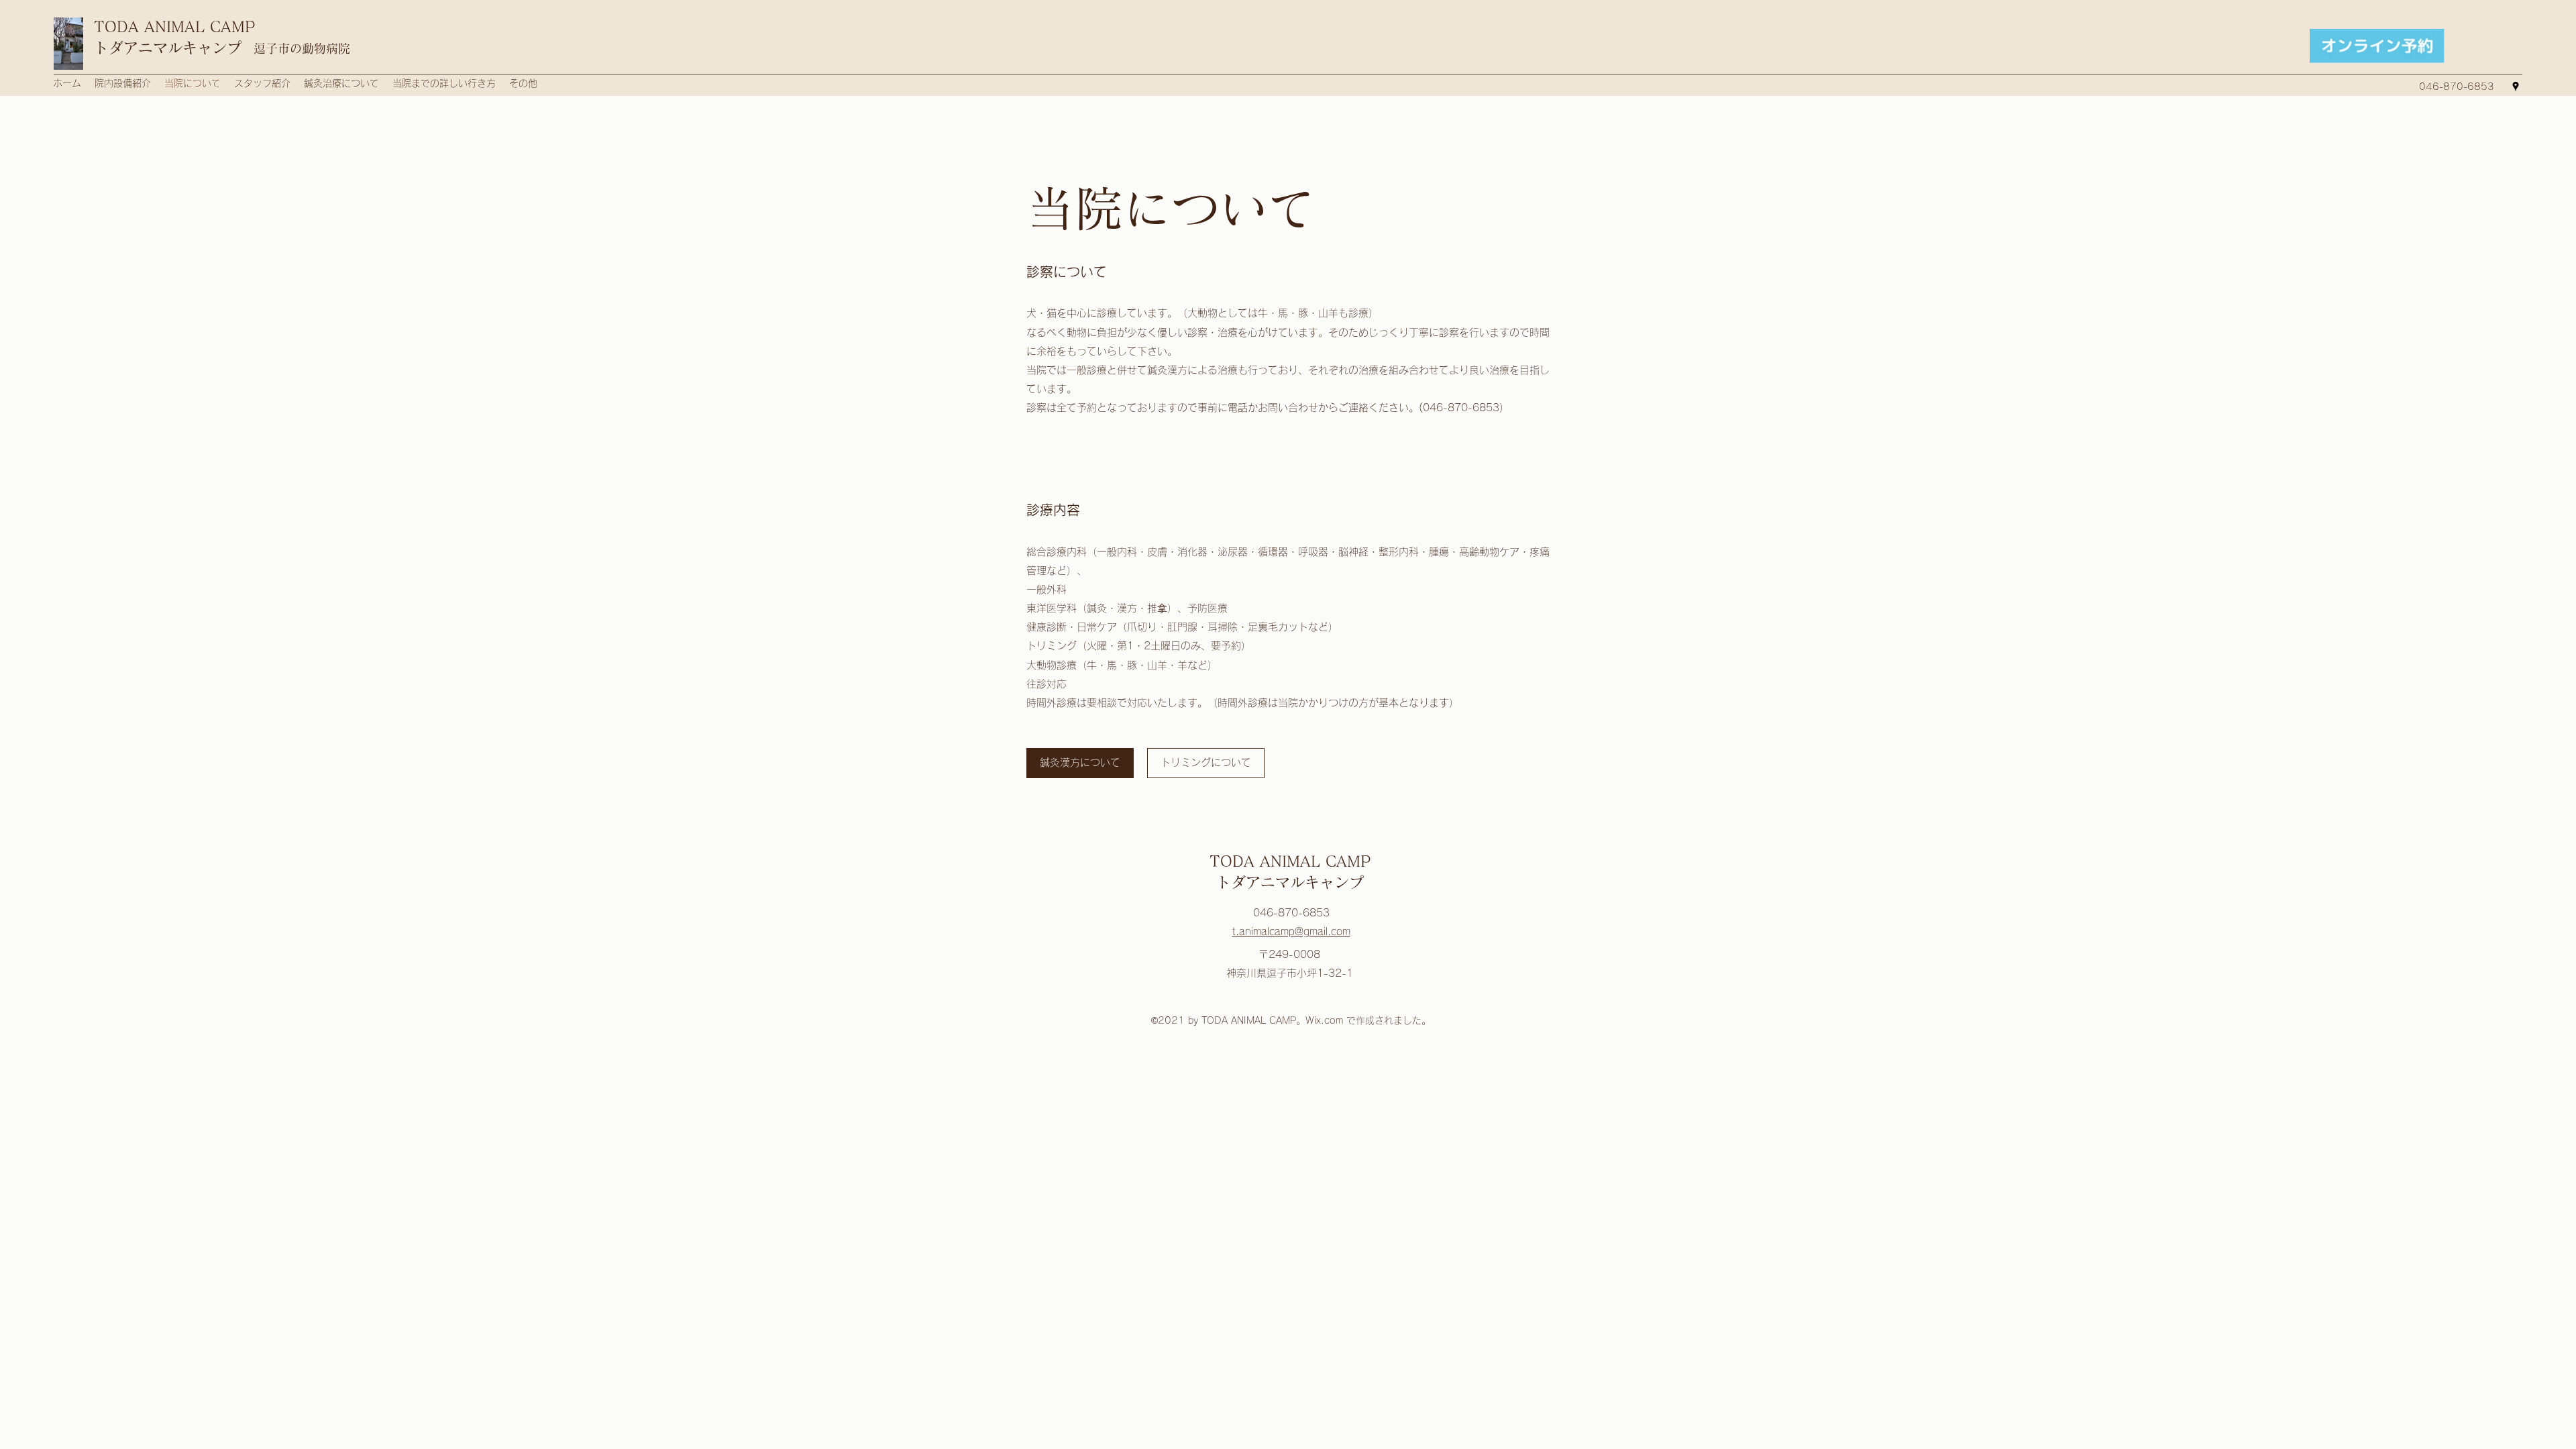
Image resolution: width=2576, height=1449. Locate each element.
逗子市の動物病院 (302, 48)
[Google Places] (2516, 87)
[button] (1206, 763)
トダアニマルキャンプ (168, 48)
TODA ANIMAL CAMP (174, 27)
